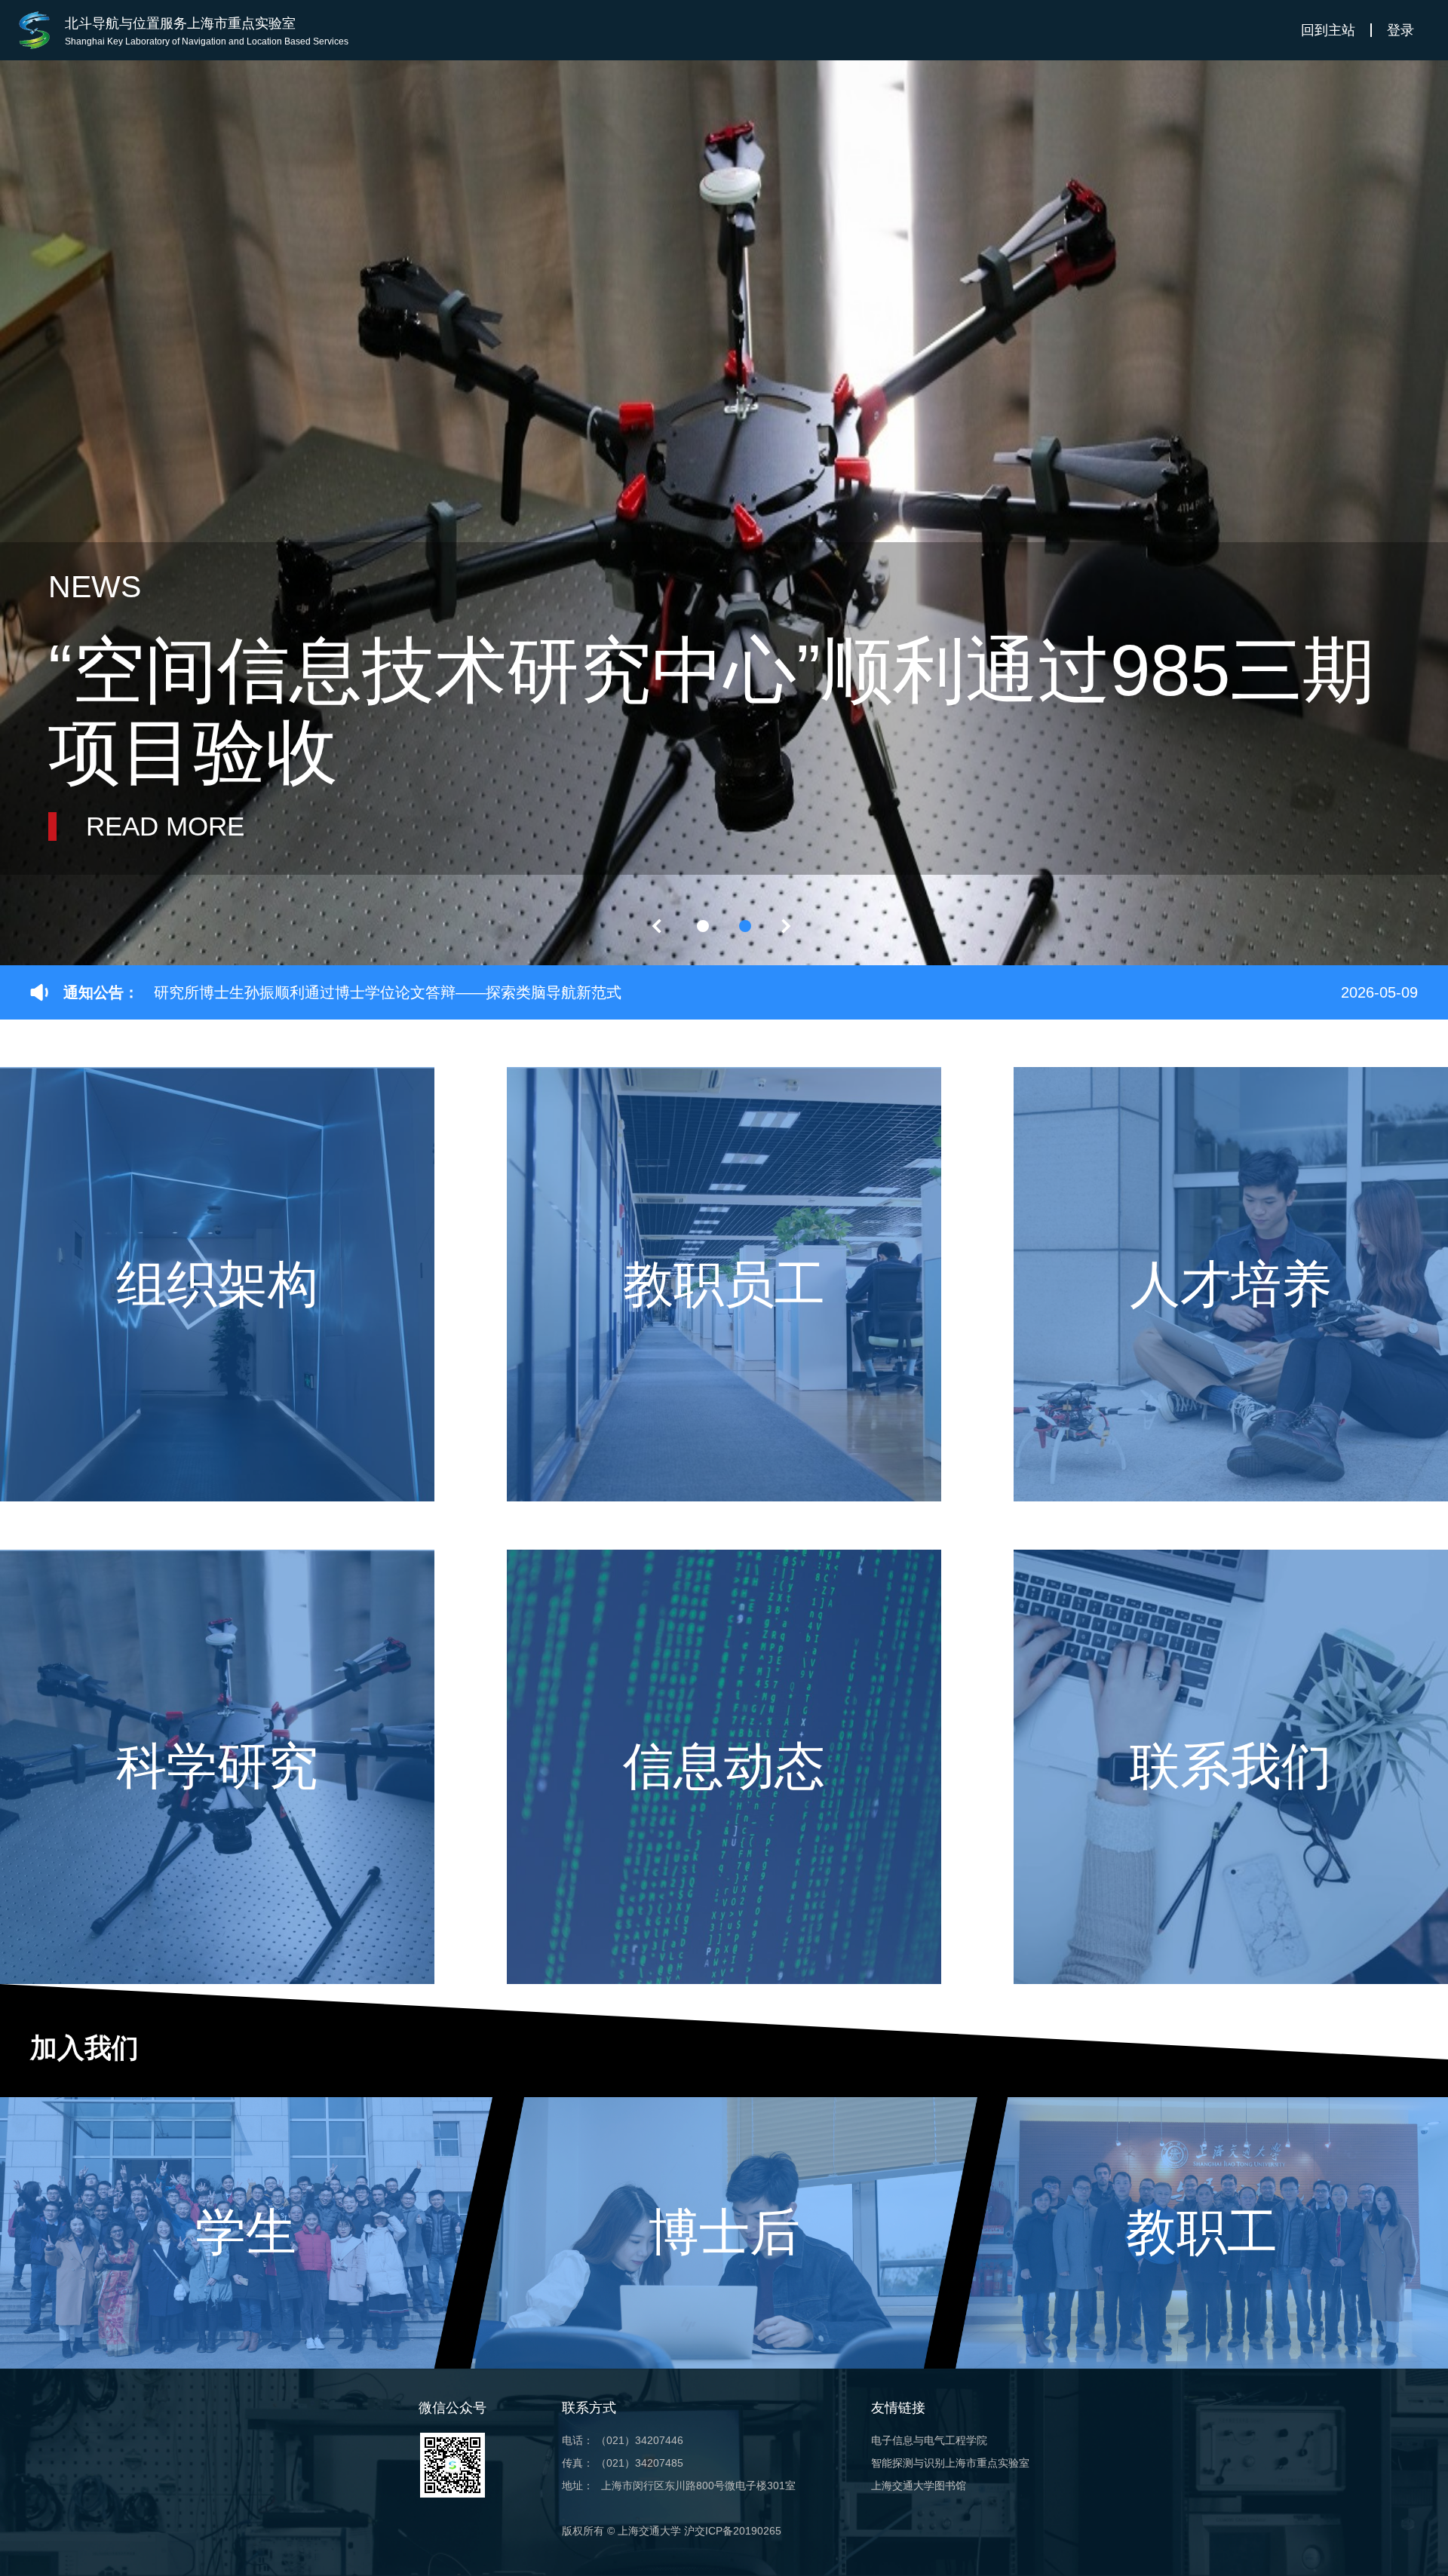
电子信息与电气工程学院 (929, 2440)
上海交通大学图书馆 (919, 2486)
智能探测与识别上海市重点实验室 (950, 2463)
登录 (1400, 30)
